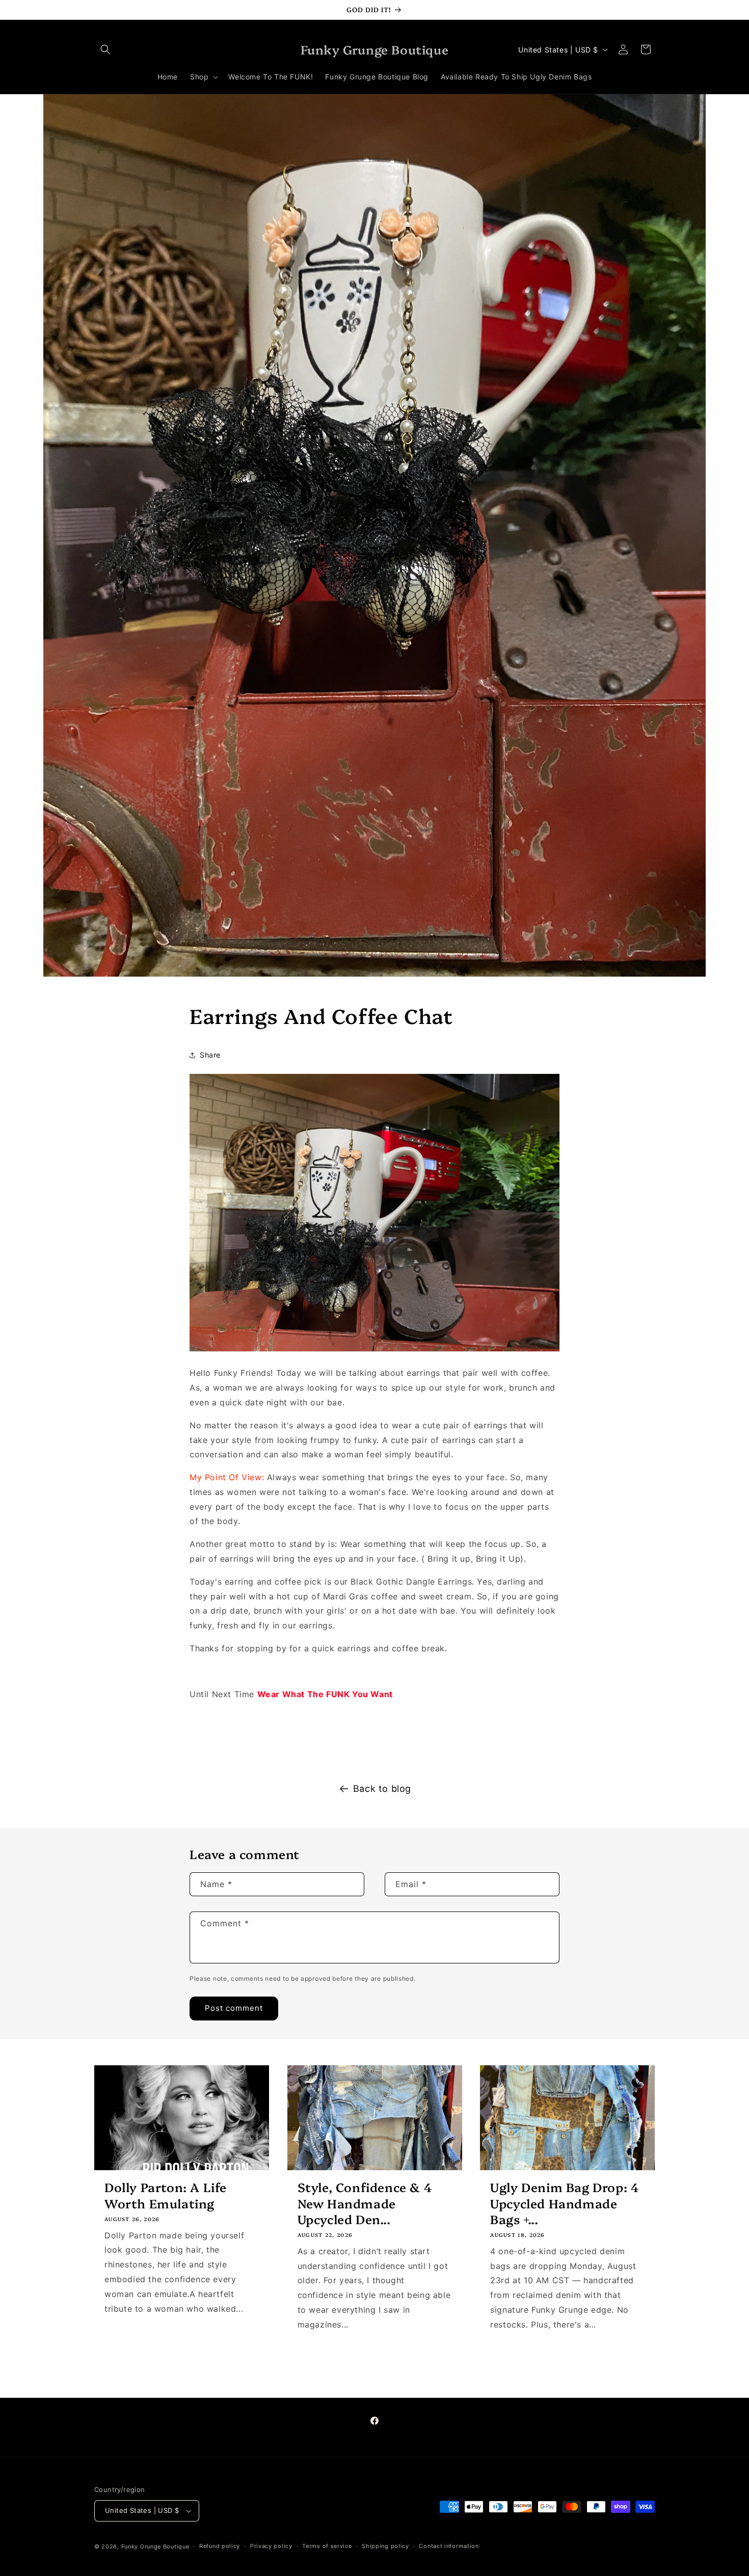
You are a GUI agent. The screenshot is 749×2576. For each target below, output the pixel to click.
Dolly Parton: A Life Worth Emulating (166, 2195)
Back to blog (382, 1789)
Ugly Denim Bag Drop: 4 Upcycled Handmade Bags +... (565, 2203)
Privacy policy (271, 2546)
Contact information (449, 2546)
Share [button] (210, 1055)
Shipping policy (385, 2546)
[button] (105, 49)
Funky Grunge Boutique (155, 2546)
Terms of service (327, 2546)
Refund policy (220, 2546)
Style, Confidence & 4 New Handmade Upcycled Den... (365, 2203)
